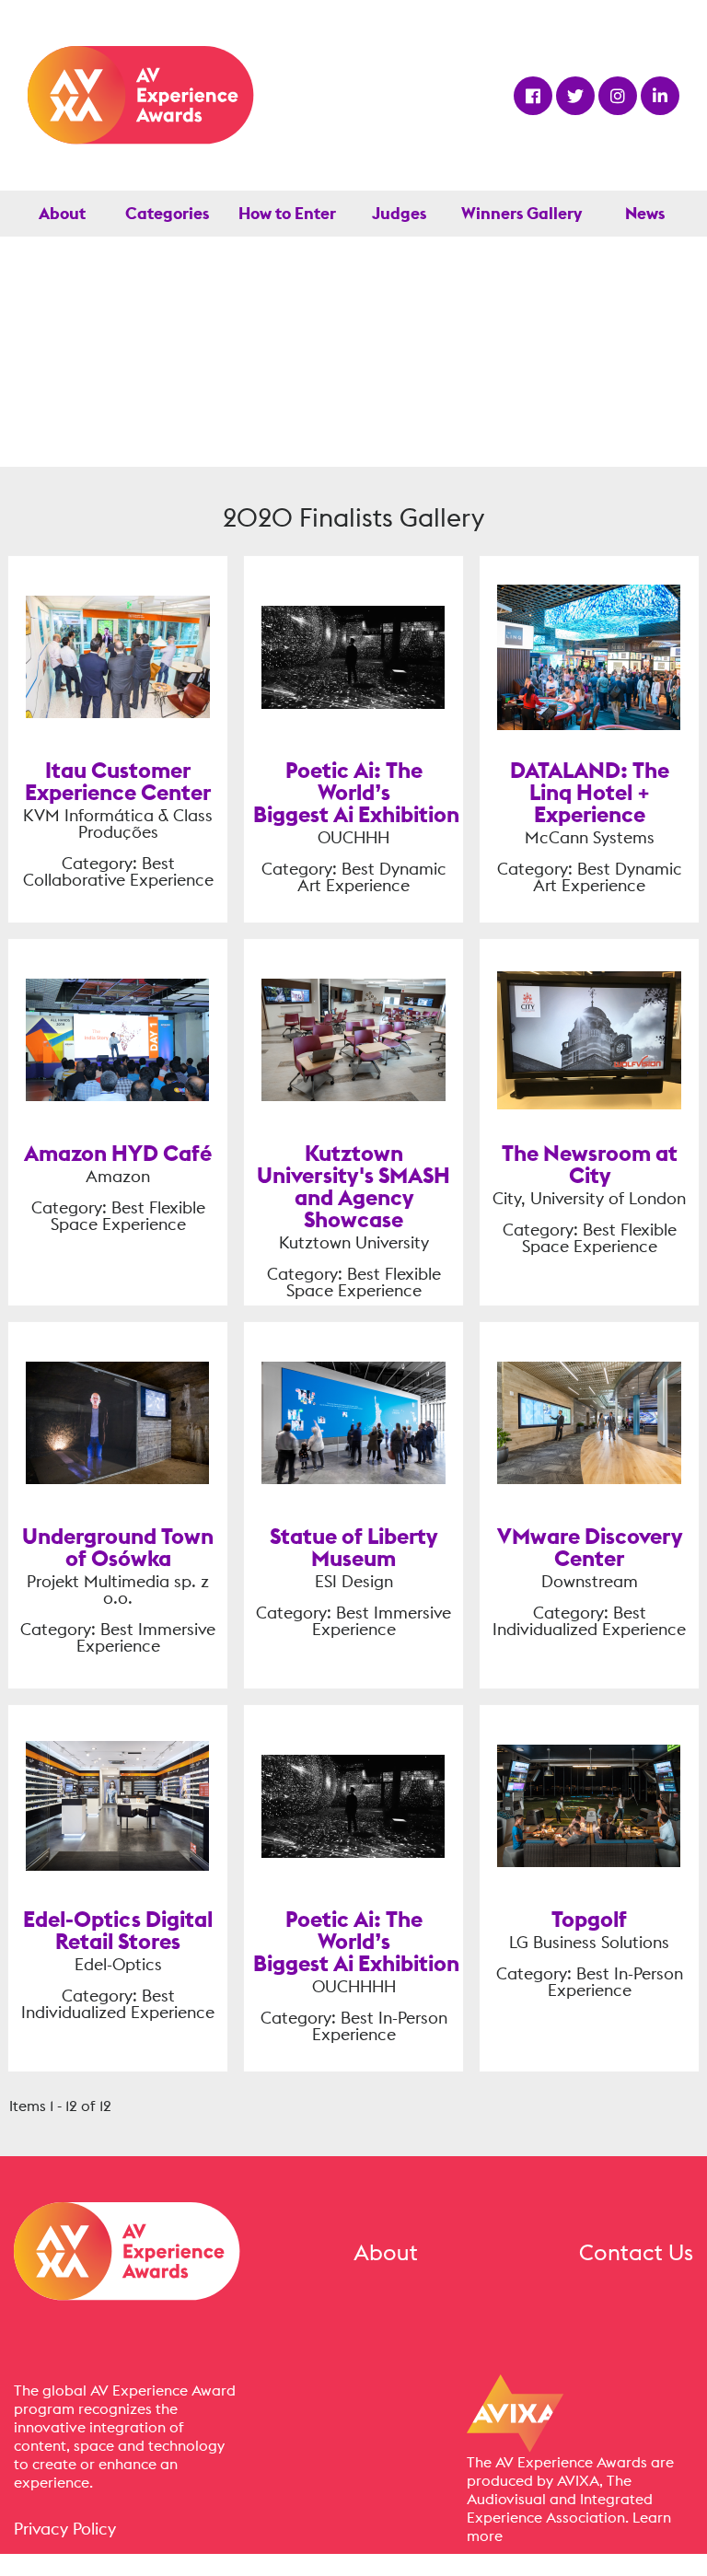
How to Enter (287, 213)
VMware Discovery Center (590, 1547)
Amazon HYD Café (118, 1153)
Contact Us (636, 2252)
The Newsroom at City (590, 1164)
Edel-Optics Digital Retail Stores (118, 1930)
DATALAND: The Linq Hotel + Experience (590, 792)
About (62, 213)
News (645, 213)
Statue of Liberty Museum (353, 1547)
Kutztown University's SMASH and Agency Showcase (353, 1186)
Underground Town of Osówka (118, 1547)
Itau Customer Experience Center (118, 781)
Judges (399, 213)
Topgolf (589, 1919)
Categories (167, 213)
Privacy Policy (65, 2529)
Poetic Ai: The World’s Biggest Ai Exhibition (356, 792)
